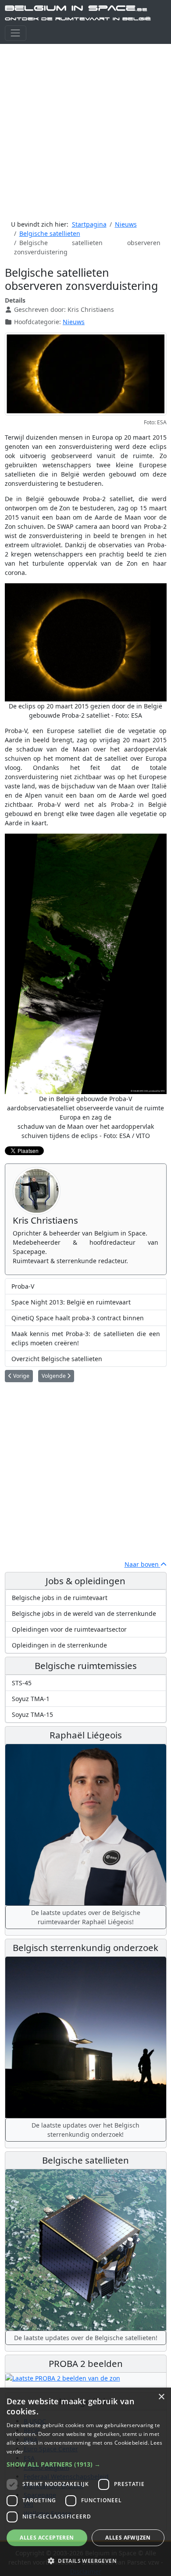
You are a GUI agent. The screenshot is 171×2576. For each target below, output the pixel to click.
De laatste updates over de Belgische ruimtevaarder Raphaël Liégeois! (86, 1917)
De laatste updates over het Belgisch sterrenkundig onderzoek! (85, 2130)
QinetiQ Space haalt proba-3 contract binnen (78, 1318)
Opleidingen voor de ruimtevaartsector (69, 1629)
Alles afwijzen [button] (128, 2538)
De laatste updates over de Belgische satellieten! (86, 2338)
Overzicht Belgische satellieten (57, 1359)
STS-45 (22, 1683)
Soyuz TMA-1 (31, 1699)
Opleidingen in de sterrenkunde (59, 1645)
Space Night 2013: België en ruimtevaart (71, 1302)
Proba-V (23, 1286)
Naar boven (142, 1564)
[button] (85, 2464)
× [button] (161, 2397)
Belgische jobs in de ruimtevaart (60, 1598)
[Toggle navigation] (16, 33)
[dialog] (85, 2482)
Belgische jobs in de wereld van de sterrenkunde (84, 1613)
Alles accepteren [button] (47, 2538)
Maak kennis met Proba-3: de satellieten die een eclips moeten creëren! (86, 1338)
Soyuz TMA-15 (32, 1714)
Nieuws (74, 322)
